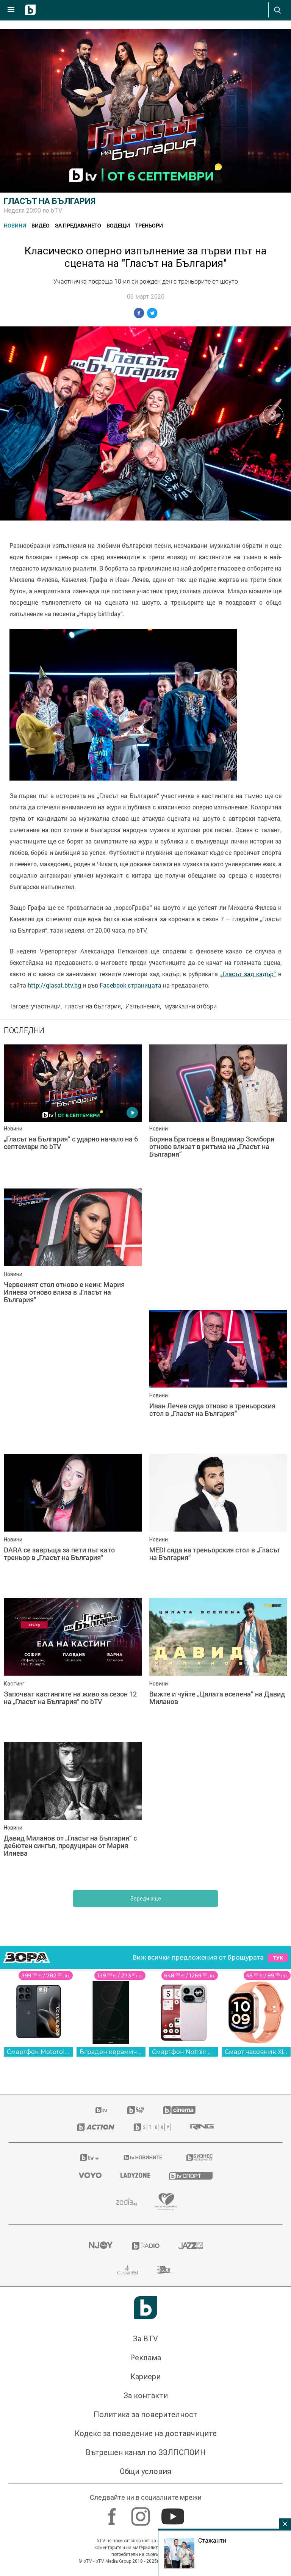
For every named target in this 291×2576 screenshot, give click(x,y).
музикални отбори (191, 1006)
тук (278, 1958)
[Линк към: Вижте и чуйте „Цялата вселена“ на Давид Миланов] (218, 1666)
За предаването (78, 225)
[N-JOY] (100, 2246)
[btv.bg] (102, 2110)
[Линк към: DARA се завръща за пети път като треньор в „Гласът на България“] (73, 1522)
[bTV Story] (152, 2127)
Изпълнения (143, 1006)
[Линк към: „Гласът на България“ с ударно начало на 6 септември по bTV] (73, 1113)
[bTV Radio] (146, 2246)
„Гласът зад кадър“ (248, 974)
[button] (273, 415)
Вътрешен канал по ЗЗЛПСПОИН (146, 2452)
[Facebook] (113, 2513)
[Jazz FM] (191, 2246)
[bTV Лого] (145, 2308)
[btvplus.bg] (89, 2157)
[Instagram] (142, 2513)
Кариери (145, 2377)
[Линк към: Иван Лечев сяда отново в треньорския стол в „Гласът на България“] (218, 1378)
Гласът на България (50, 201)
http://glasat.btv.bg (54, 985)
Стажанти (212, 2540)
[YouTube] (174, 2513)
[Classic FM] (128, 2270)
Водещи (118, 225)
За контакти (146, 2396)
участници (46, 1006)
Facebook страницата (131, 985)
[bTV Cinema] (179, 2110)
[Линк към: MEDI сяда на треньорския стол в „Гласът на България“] (218, 1522)
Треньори (149, 225)
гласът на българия (93, 1006)
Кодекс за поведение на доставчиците (146, 2433)
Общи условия (145, 2471)
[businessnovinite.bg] (199, 2157)
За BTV (145, 2339)
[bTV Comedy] (135, 2110)
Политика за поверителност (145, 2415)
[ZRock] (166, 2270)
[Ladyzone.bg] (135, 2175)
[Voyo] (90, 2175)
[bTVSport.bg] (191, 2175)
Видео (41, 225)
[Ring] (202, 2127)
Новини (15, 225)
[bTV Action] (96, 2127)
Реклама (145, 2358)
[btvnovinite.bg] (143, 2157)
